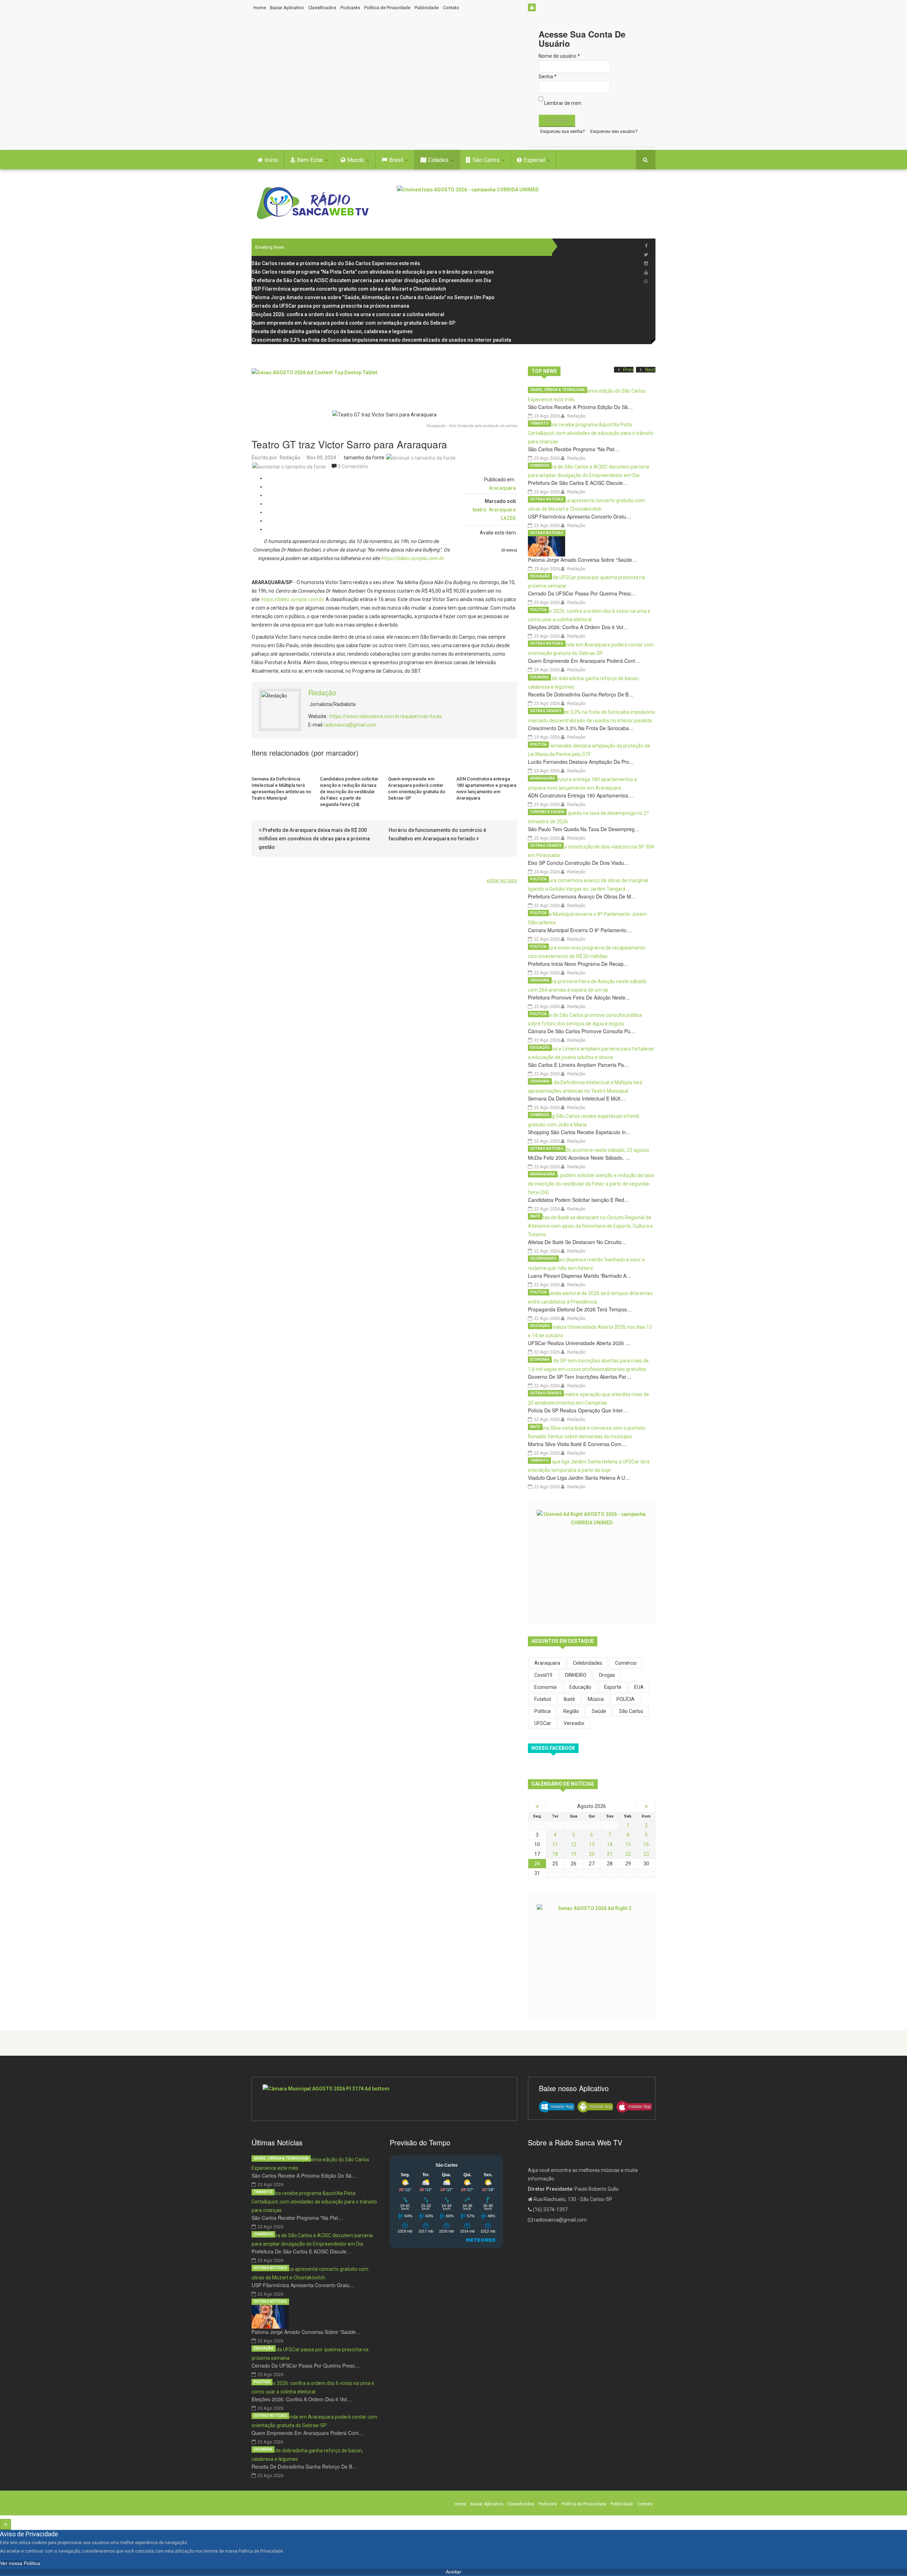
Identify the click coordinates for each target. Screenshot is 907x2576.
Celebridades (543, 1258)
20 (592, 1854)
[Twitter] (646, 255)
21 (610, 1854)
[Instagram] (646, 264)
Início (271, 160)
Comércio (540, 466)
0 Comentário (353, 466)
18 (555, 1854)
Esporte (613, 1687)
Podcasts (350, 8)
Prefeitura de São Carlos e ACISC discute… (578, 483)
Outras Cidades (546, 711)
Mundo (356, 160)
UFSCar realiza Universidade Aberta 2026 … (579, 1343)
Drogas (607, 1675)
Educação (540, 576)
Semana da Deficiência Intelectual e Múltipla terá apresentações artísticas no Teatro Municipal (281, 788)
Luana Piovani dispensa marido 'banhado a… (580, 1276)
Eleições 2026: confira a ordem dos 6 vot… (578, 627)
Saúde (599, 1711)
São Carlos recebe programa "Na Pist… (574, 449)
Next (650, 370)
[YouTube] (646, 272)
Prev (628, 370)
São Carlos (487, 160)
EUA (639, 1687)
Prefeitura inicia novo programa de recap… (578, 964)
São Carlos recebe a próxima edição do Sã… (580, 407)
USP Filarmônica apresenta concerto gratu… (579, 516)
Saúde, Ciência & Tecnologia (557, 390)
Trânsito (539, 423)
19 (574, 1854)
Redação (290, 458)
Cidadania (540, 980)
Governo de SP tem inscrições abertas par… (580, 1377)
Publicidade (427, 8)
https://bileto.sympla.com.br (412, 558)
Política (538, 610)
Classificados (322, 8)
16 (646, 1844)
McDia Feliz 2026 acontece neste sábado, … (579, 1158)
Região (571, 1711)
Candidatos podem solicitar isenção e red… (579, 1200)
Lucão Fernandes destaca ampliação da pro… (581, 762)
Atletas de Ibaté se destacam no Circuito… (577, 1242)
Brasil (397, 160)
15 (628, 1844)
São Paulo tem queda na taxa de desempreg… (584, 829)
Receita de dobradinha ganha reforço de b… (581, 694)
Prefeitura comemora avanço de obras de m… (582, 896)
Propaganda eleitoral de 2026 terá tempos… (580, 1309)
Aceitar (453, 2572)
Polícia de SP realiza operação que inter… (578, 1410)
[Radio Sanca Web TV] (315, 203)
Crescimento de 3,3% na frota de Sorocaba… (581, 728)
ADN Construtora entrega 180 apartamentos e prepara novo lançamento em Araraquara (486, 788)
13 (592, 1844)
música (596, 1699)
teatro (480, 510)
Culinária (539, 677)
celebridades (588, 1663)
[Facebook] (646, 246)
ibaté (569, 1699)
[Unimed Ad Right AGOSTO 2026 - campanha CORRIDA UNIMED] (592, 1561)
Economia (540, 1359)
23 (646, 1854)
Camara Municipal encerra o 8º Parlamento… (580, 930)
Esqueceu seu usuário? (614, 131)
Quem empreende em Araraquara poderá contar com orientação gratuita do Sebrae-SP (417, 788)
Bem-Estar (311, 160)
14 (610, 1844)
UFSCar (543, 1723)
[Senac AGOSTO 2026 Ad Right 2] (592, 1955)
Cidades (439, 160)
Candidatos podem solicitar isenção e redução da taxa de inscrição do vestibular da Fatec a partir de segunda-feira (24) (349, 792)
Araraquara (502, 488)
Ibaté (535, 1216)
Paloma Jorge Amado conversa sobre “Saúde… (582, 560)
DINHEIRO (576, 1675)
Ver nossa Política (20, 2563)
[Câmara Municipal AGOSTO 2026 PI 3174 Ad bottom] (384, 2099)
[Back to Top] (5, 2524)
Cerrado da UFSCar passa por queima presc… (582, 593)
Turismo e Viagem (547, 812)
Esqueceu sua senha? (563, 131)
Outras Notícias (547, 499)
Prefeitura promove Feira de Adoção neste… (579, 997)
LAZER (508, 518)
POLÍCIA (626, 1699)
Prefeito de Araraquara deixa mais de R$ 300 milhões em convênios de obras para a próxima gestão (314, 839)
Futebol (543, 1699)
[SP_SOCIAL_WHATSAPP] (646, 281)
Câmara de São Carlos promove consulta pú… (582, 1031)
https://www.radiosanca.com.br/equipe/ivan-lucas (386, 716)
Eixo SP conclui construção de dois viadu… (578, 863)
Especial (535, 160)
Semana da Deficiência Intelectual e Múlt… (577, 1098)
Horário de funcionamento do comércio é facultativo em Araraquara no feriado (437, 834)
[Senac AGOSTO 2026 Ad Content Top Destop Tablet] (384, 384)
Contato (451, 8)
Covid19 (543, 1675)
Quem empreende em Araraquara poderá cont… (584, 661)
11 (555, 1844)
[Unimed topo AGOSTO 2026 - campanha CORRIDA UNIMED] (526, 201)
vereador (574, 1723)
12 (574, 1844)
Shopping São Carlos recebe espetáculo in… (579, 1132)
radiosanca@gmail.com (350, 725)
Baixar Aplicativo (287, 8)
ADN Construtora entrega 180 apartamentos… (581, 795)
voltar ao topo (502, 880)
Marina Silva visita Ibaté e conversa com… (577, 1444)
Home (260, 8)
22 (628, 1854)
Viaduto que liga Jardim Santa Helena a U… (579, 1478)
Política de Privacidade (387, 8)
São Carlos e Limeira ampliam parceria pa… (578, 1065)
